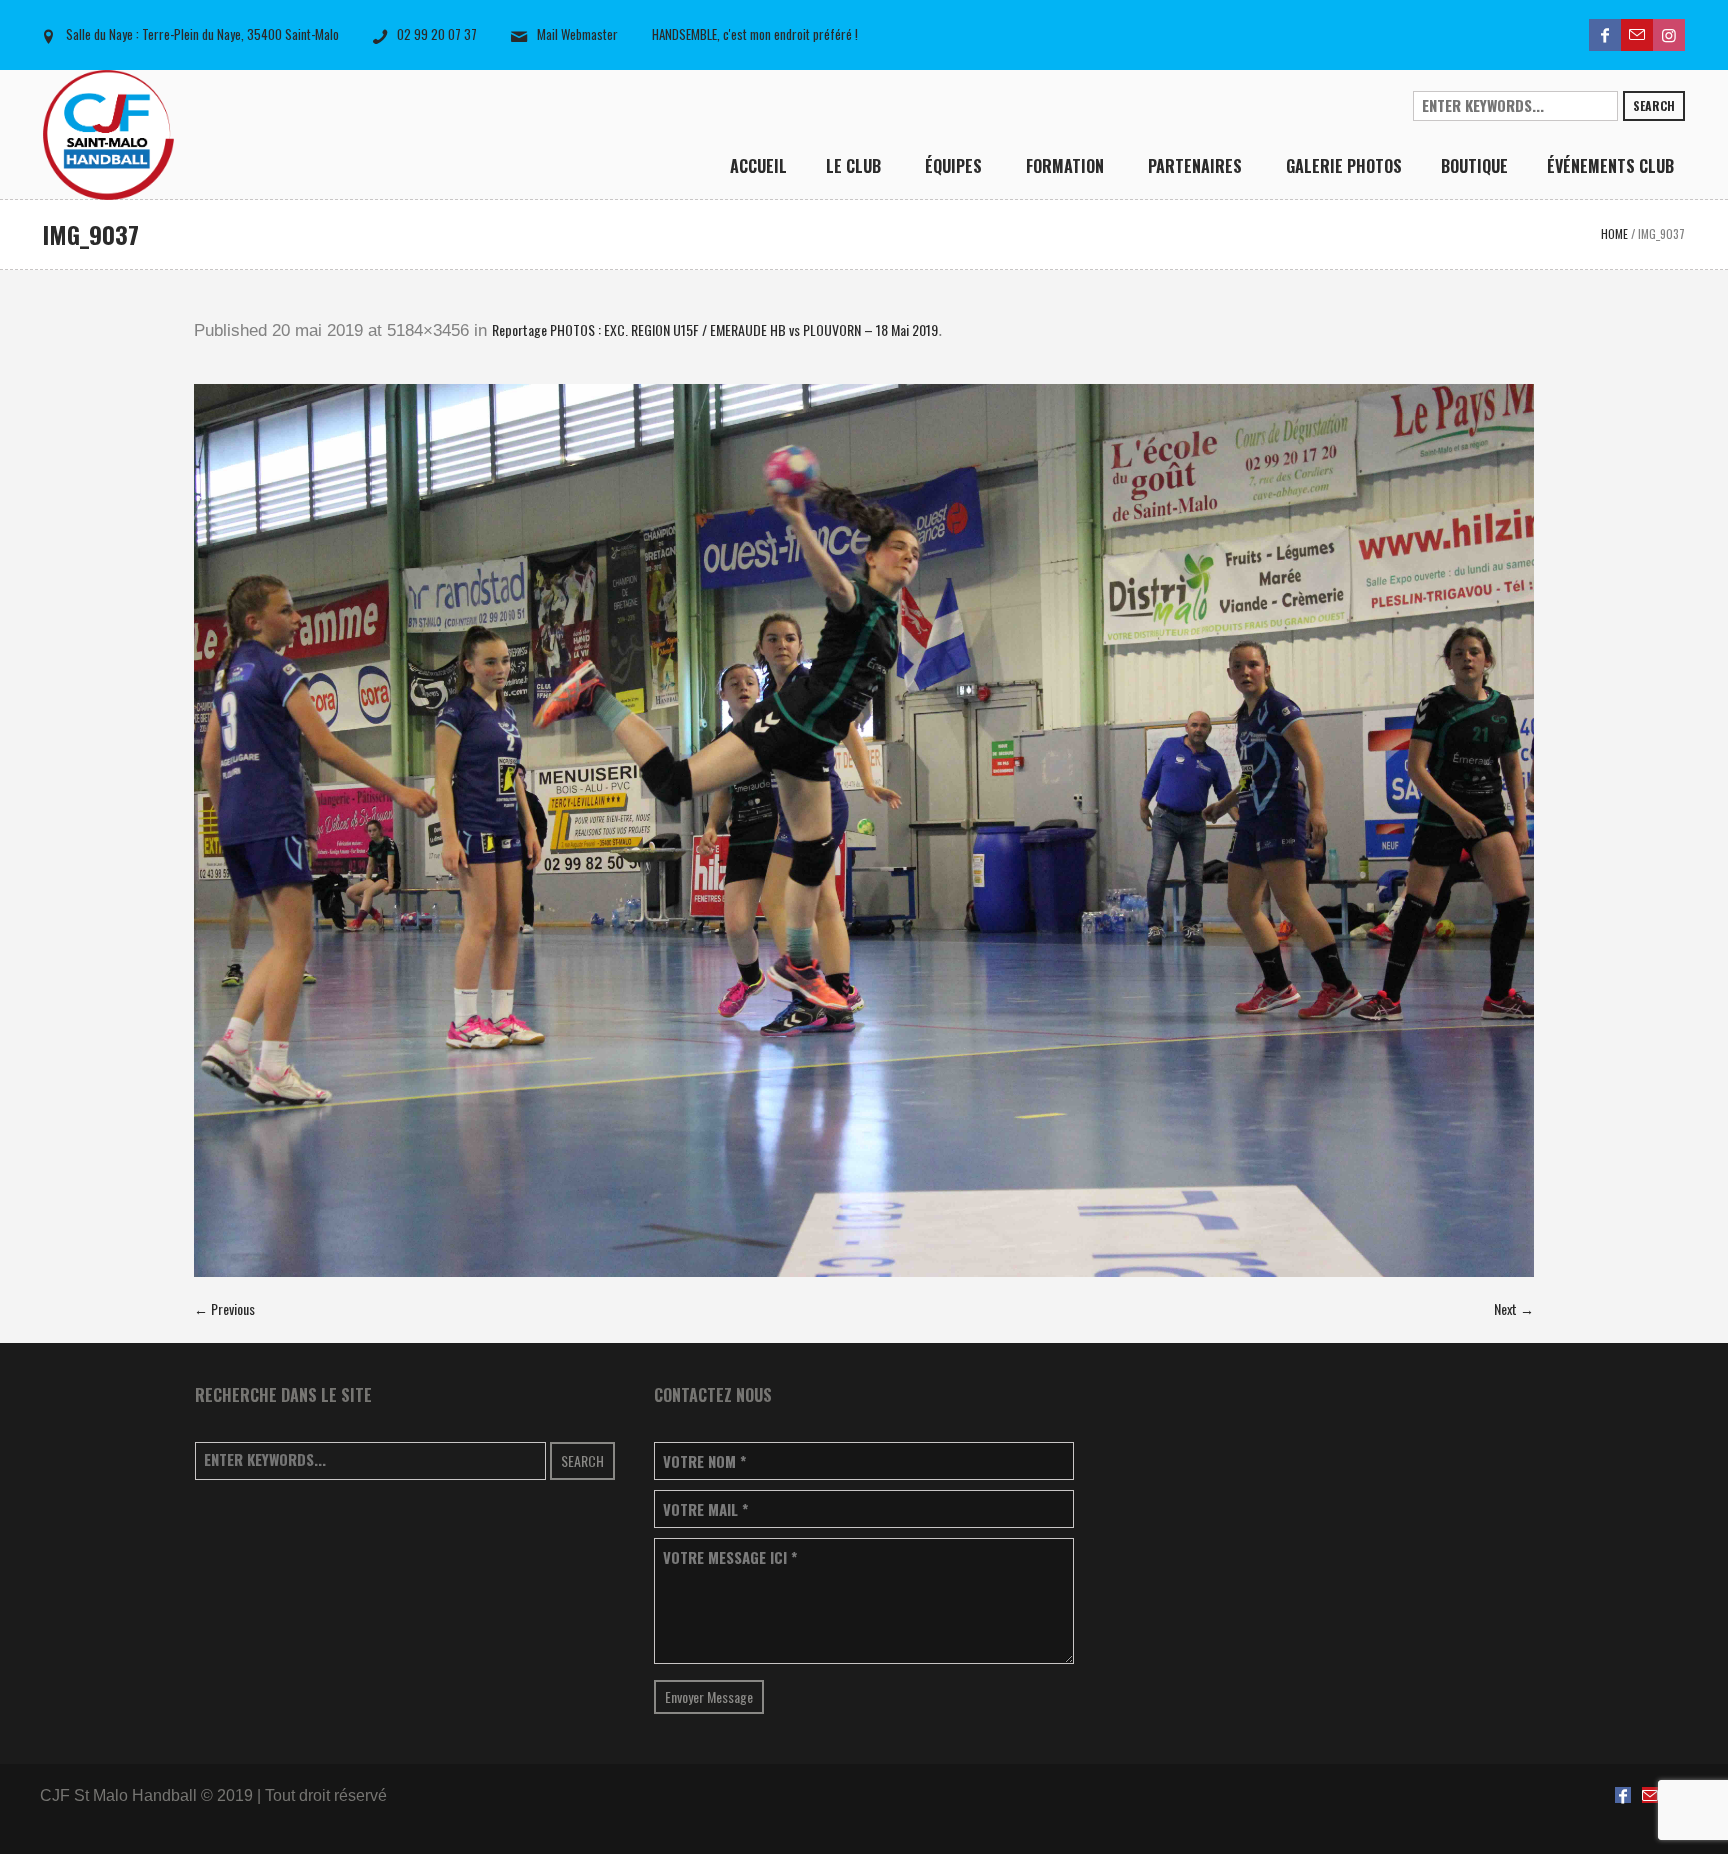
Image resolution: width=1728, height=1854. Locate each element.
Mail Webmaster (577, 34)
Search (1654, 105)
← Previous (224, 1308)
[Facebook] (1605, 35)
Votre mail (705, 1509)
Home (1614, 233)
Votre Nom (704, 1461)
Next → (1514, 1308)
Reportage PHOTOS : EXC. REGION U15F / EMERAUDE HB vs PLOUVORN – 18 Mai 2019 (715, 329)
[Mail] (1637, 35)
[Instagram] (1669, 35)
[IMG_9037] (864, 830)
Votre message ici (730, 1557)
